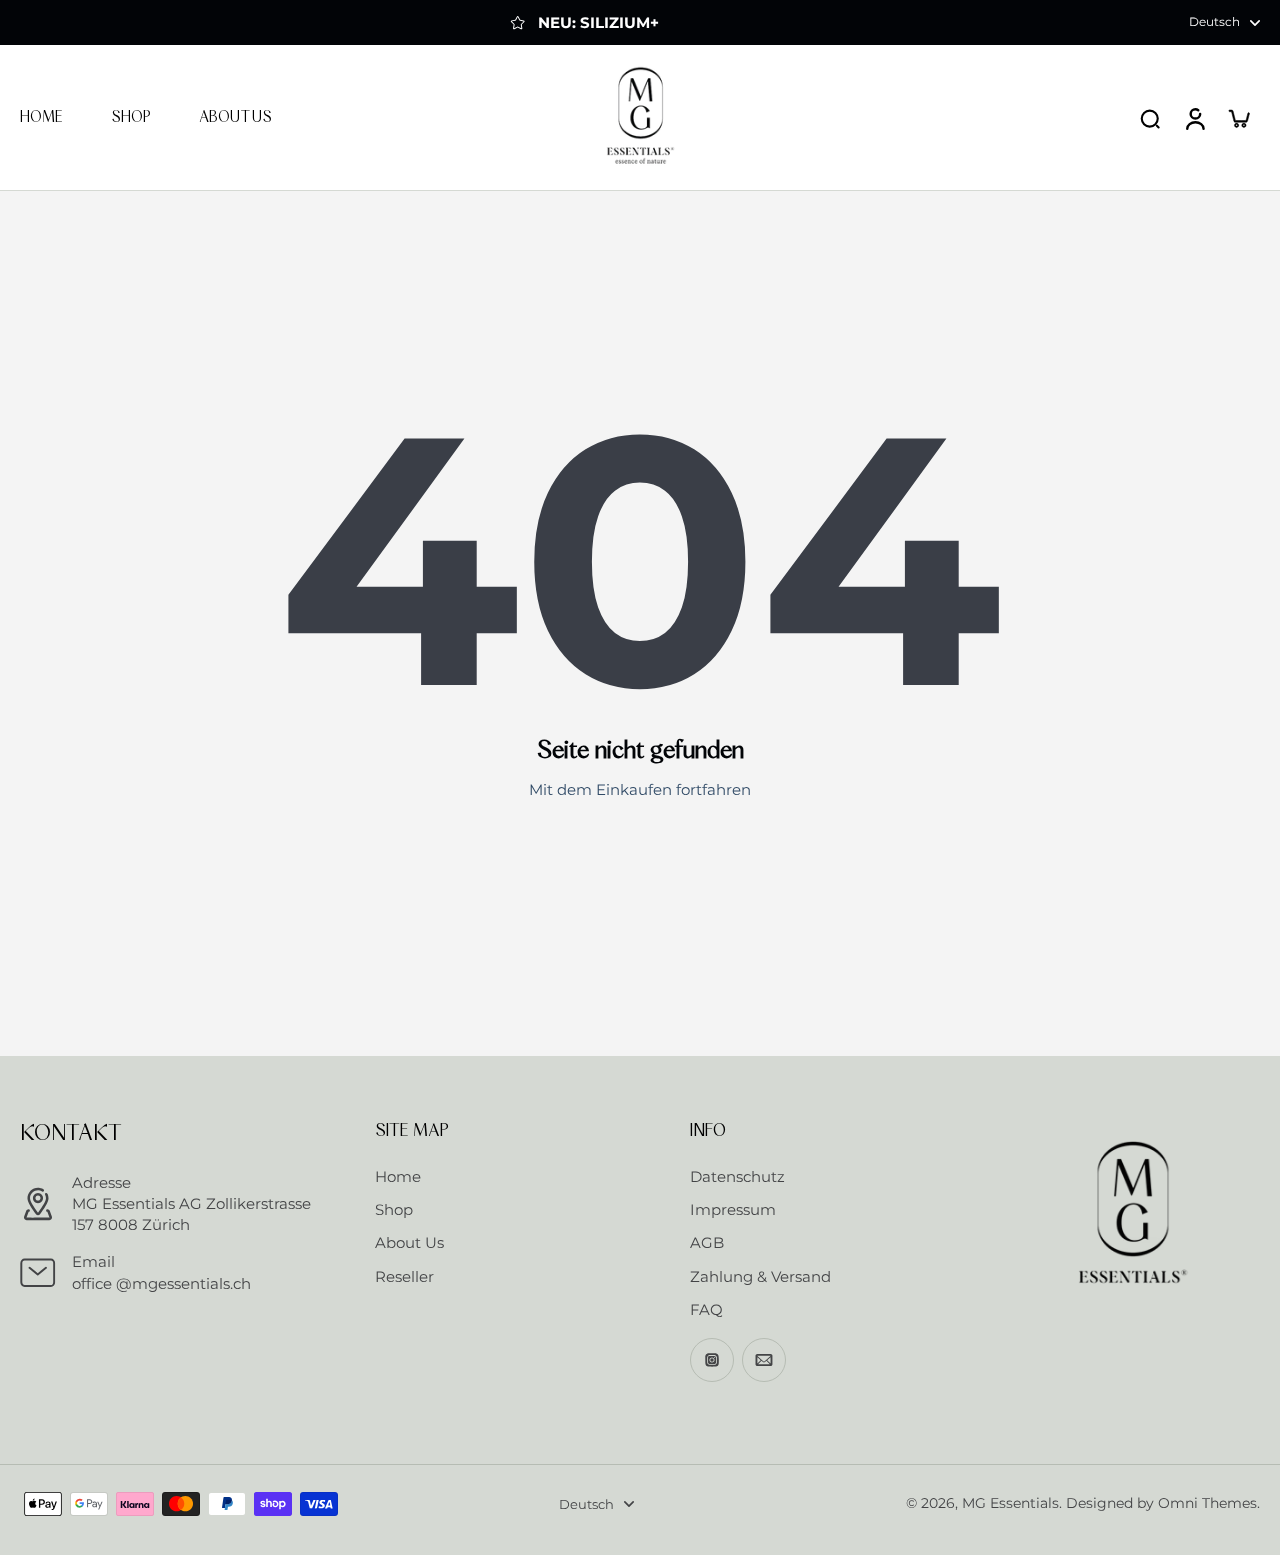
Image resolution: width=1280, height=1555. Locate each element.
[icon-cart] (1238, 118)
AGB (707, 1242)
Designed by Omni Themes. (1163, 1503)
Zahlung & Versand (760, 1276)
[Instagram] (712, 1360)
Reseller (404, 1276)
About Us (409, 1242)
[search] (1150, 118)
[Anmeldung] (1194, 117)
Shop (394, 1209)
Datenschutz (737, 1176)
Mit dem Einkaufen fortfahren (640, 789)
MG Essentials (1010, 1503)
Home (398, 1176)
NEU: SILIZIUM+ (598, 22)
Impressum (733, 1209)
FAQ (706, 1309)
